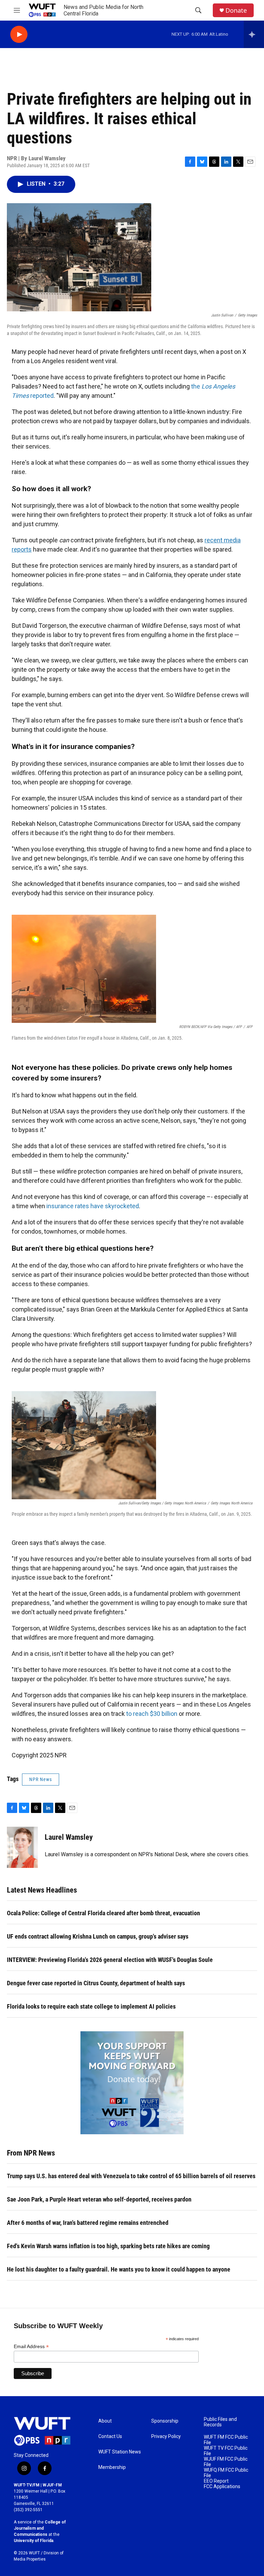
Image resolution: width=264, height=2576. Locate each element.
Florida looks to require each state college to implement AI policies (91, 2006)
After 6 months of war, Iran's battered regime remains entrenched (88, 2223)
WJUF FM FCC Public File (226, 2462)
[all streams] (254, 34)
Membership (112, 2467)
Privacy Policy (166, 2436)
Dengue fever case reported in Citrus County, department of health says (96, 1983)
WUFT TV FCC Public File (226, 2451)
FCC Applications (222, 2487)
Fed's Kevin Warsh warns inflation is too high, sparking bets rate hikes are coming (108, 2246)
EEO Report (216, 2481)
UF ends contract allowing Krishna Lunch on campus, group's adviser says (98, 1936)
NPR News (41, 1779)
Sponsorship (165, 2421)
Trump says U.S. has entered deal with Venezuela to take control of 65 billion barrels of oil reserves (131, 2176)
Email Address (31, 2347)
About (105, 2421)
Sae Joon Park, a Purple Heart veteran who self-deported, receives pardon (99, 2199)
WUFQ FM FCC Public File (226, 2473)
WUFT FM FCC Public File (226, 2440)
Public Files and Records (220, 2422)
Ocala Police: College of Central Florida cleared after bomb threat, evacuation (103, 1913)
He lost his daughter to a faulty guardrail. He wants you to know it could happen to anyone (119, 2269)
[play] (19, 34)
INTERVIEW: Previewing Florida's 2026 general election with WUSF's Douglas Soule (110, 1960)
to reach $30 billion (152, 1714)
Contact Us (110, 2436)
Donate (236, 10)
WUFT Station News (120, 2452)
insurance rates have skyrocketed (93, 1206)
